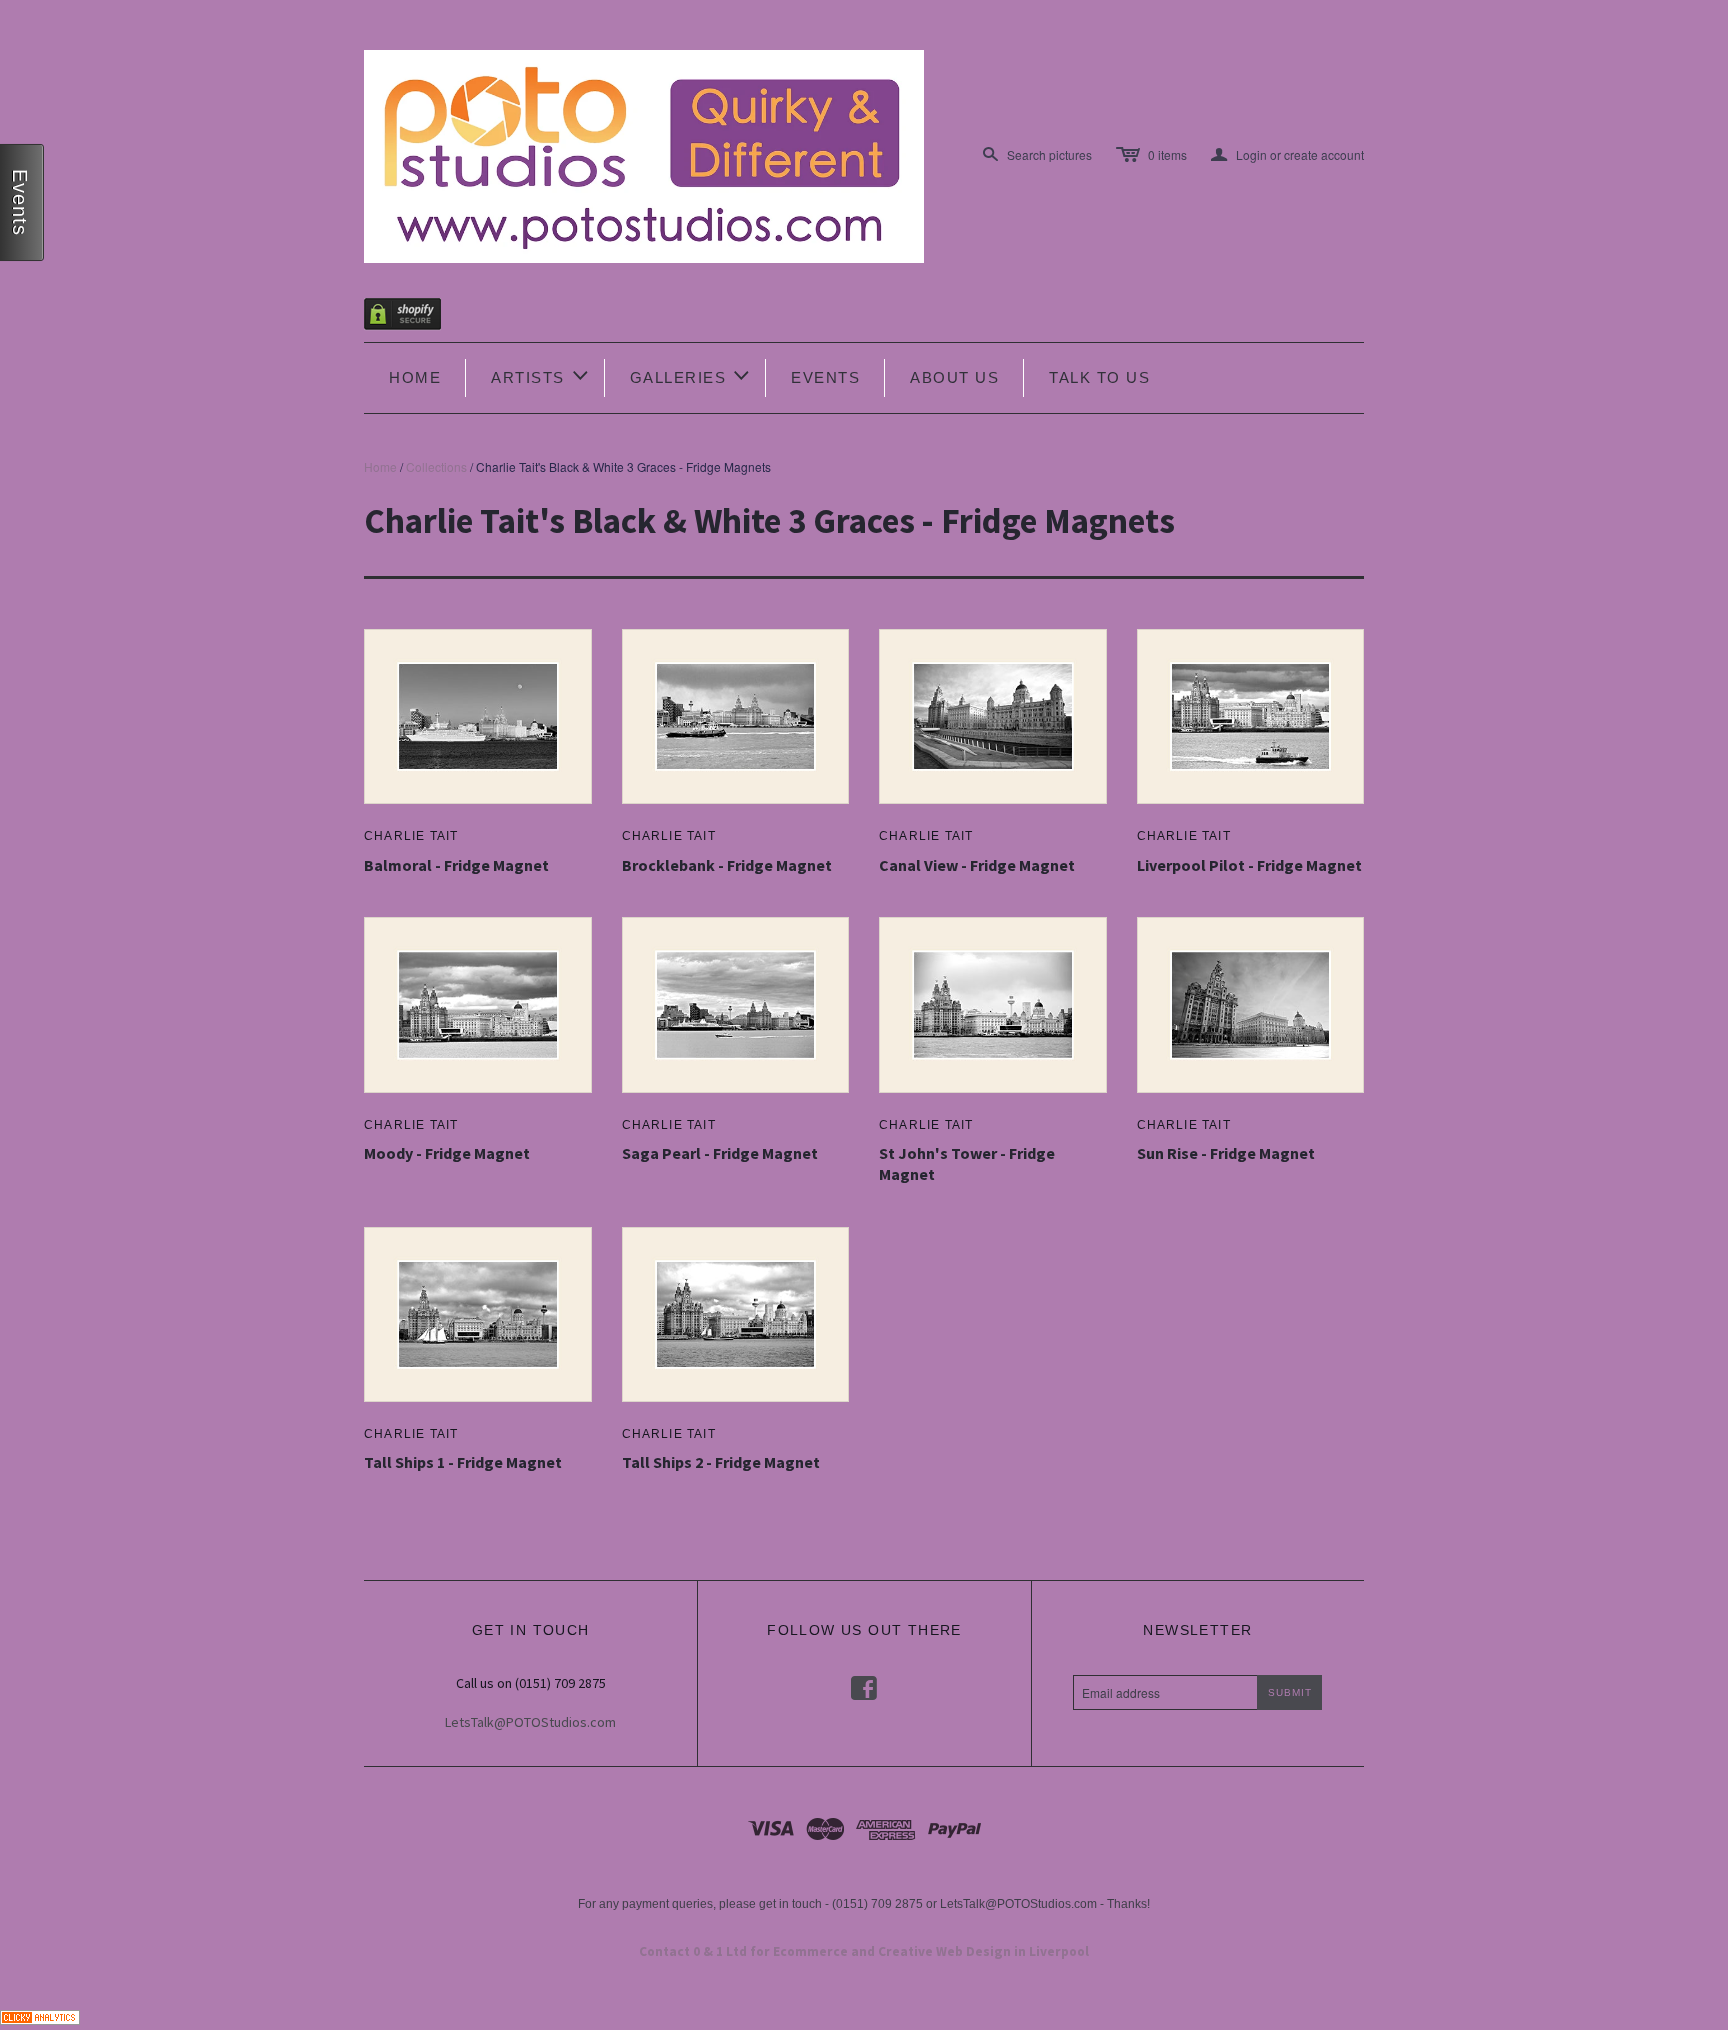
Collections (436, 466)
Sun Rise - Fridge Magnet (1226, 1153)
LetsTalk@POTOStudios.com (530, 1722)
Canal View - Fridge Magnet (977, 865)
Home (415, 377)
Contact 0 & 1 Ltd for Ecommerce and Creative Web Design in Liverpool (864, 1951)
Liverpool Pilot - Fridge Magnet (1249, 865)
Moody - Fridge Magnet (447, 1153)
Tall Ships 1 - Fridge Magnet (463, 1462)
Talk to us (1099, 377)
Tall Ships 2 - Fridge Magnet (721, 1462)
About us (954, 377)
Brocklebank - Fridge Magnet (727, 865)
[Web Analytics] (40, 2014)
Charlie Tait (411, 836)
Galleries (691, 375)
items (1167, 154)
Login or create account (1287, 155)
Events (825, 377)
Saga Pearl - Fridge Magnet (720, 1153)
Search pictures (1049, 154)
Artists (541, 375)
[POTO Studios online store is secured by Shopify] (415, 317)
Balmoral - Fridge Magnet (456, 865)
